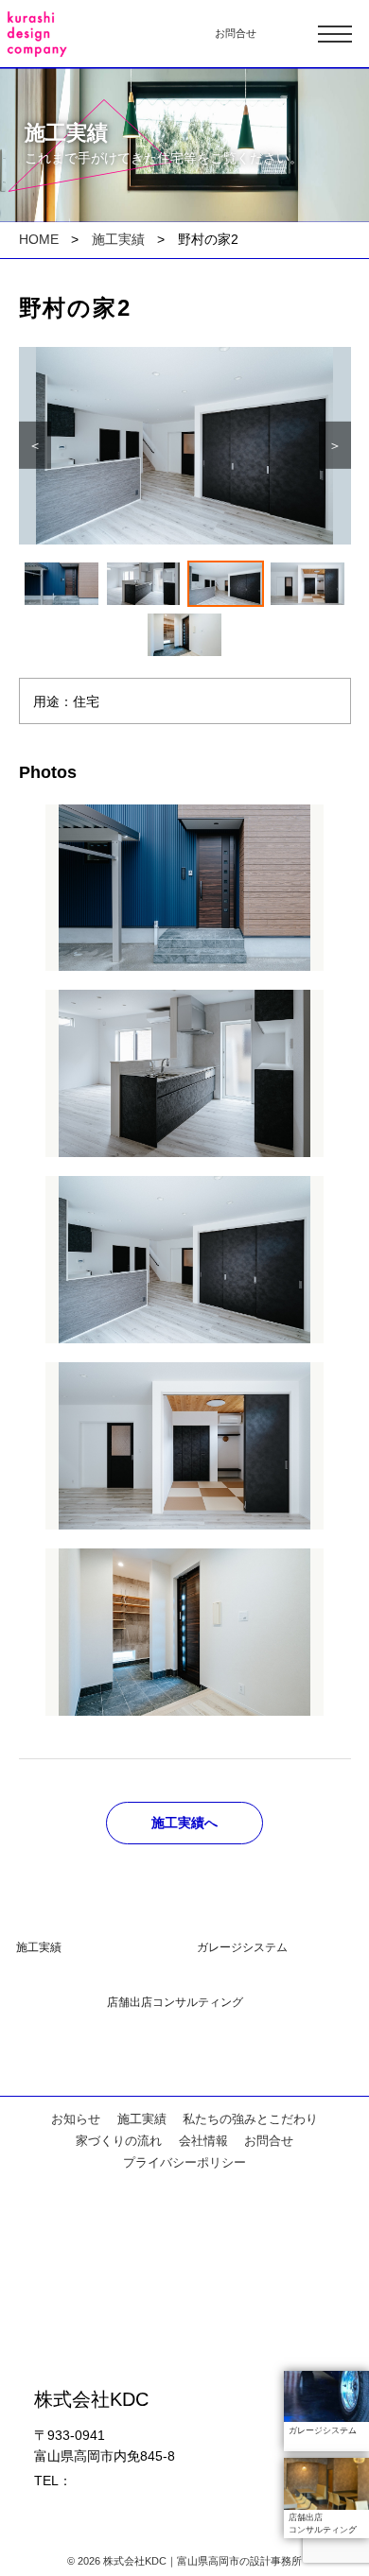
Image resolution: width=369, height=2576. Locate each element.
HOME (39, 240)
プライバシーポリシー (184, 2163)
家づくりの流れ (119, 2141)
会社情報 (203, 2141)
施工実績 (118, 240)
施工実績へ (184, 1823)
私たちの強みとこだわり (250, 2119)
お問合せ (236, 33)
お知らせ (76, 2119)
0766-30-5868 (114, 2481)
